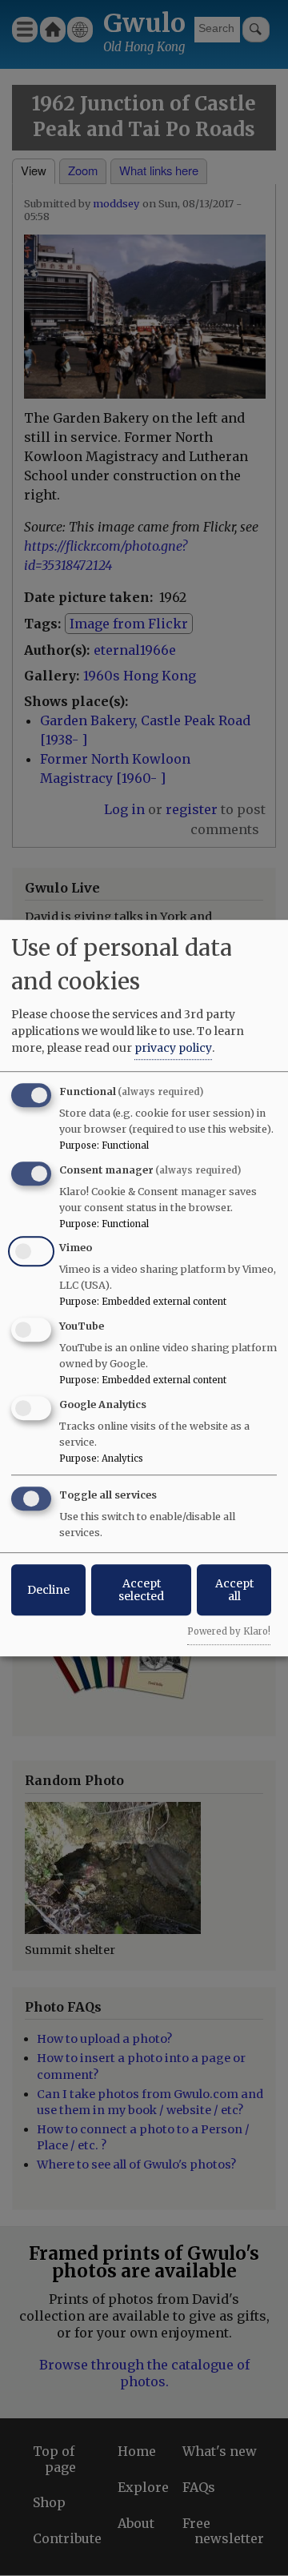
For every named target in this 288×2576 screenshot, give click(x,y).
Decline (48, 1590)
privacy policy (173, 1048)
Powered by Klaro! (229, 1631)
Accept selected (141, 1590)
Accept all (234, 1590)
